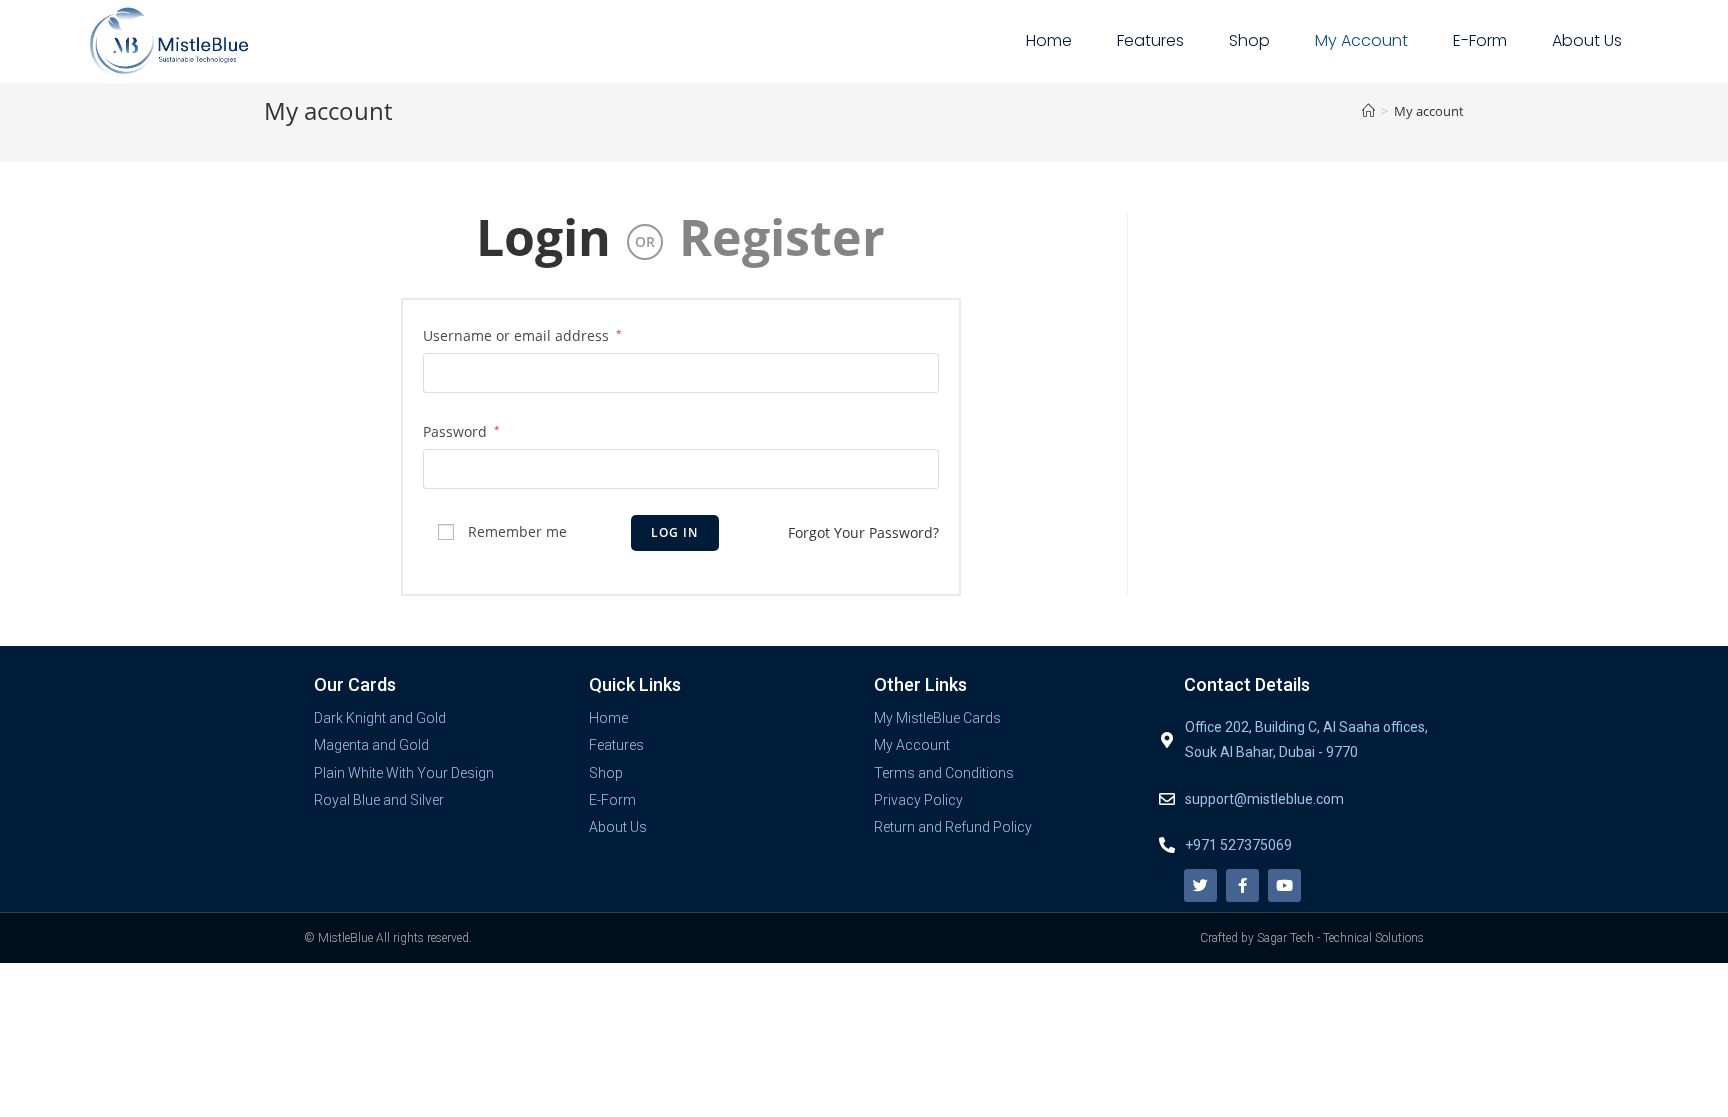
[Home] (1368, 111)
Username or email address (522, 335)
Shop (1249, 40)
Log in (675, 532)
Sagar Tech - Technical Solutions (1340, 938)
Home (1049, 40)
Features (1150, 40)
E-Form (1480, 40)
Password (461, 431)
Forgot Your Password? (863, 532)
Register (782, 237)
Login (543, 237)
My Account (1361, 40)
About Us (1587, 40)
